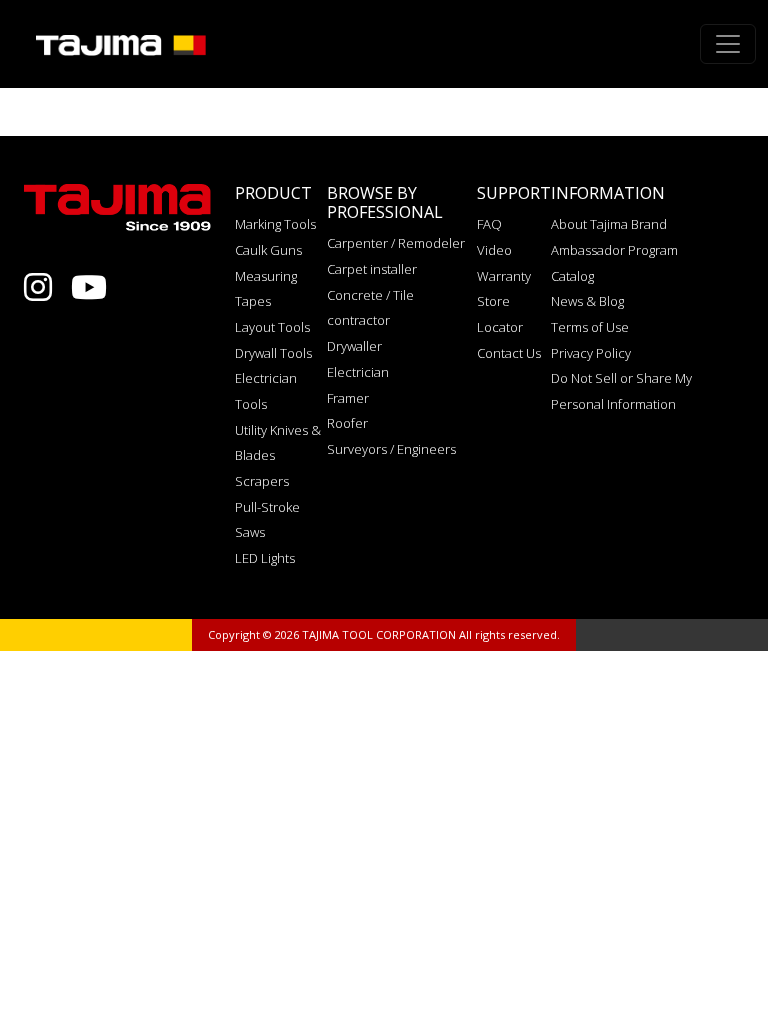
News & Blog (587, 301)
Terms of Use (590, 327)
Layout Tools (272, 327)
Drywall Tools (273, 353)
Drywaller (354, 346)
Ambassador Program (614, 250)
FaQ (489, 224)
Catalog (572, 276)
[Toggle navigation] (728, 44)
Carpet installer (372, 269)
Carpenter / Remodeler (396, 243)
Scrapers (262, 481)
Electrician (358, 372)
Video (494, 250)
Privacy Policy (591, 353)
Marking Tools (275, 224)
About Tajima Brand (609, 224)
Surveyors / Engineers (391, 449)
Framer (348, 398)
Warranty (504, 276)
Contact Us (509, 353)
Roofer (347, 423)
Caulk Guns (268, 250)
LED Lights (265, 558)
